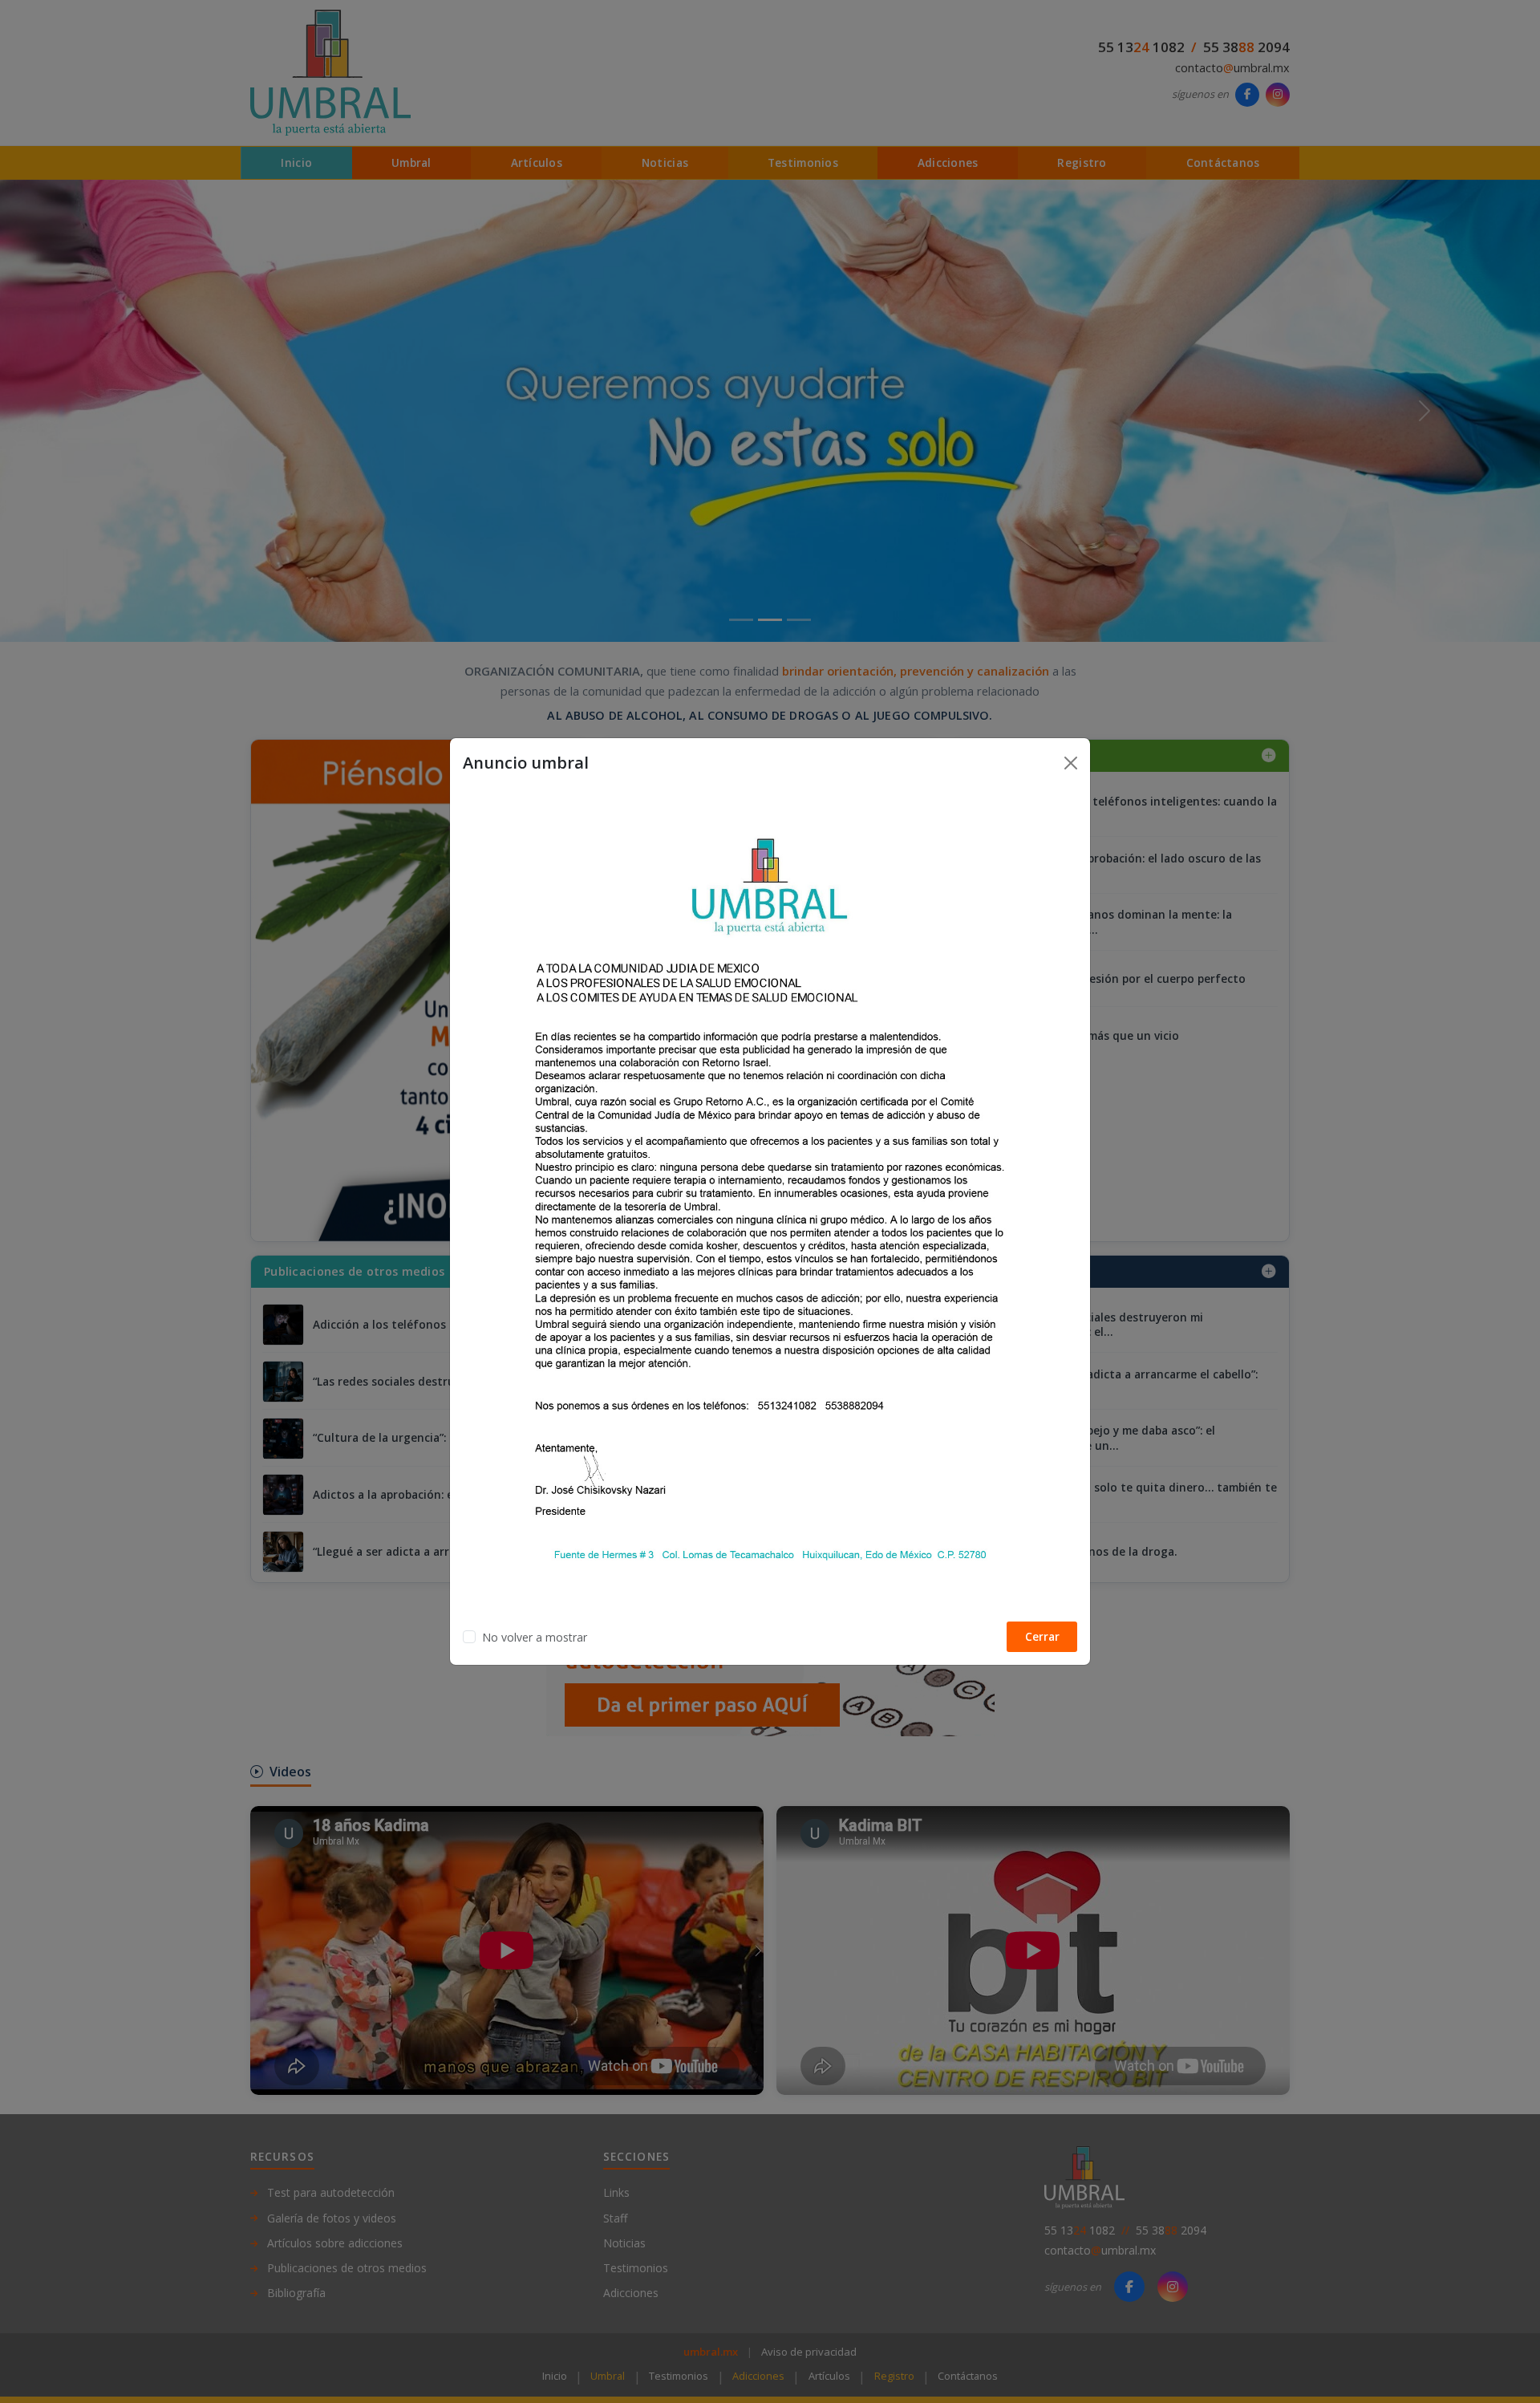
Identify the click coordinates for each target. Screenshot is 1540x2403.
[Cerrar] (1071, 763)
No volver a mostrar (535, 1637)
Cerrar (1042, 1636)
